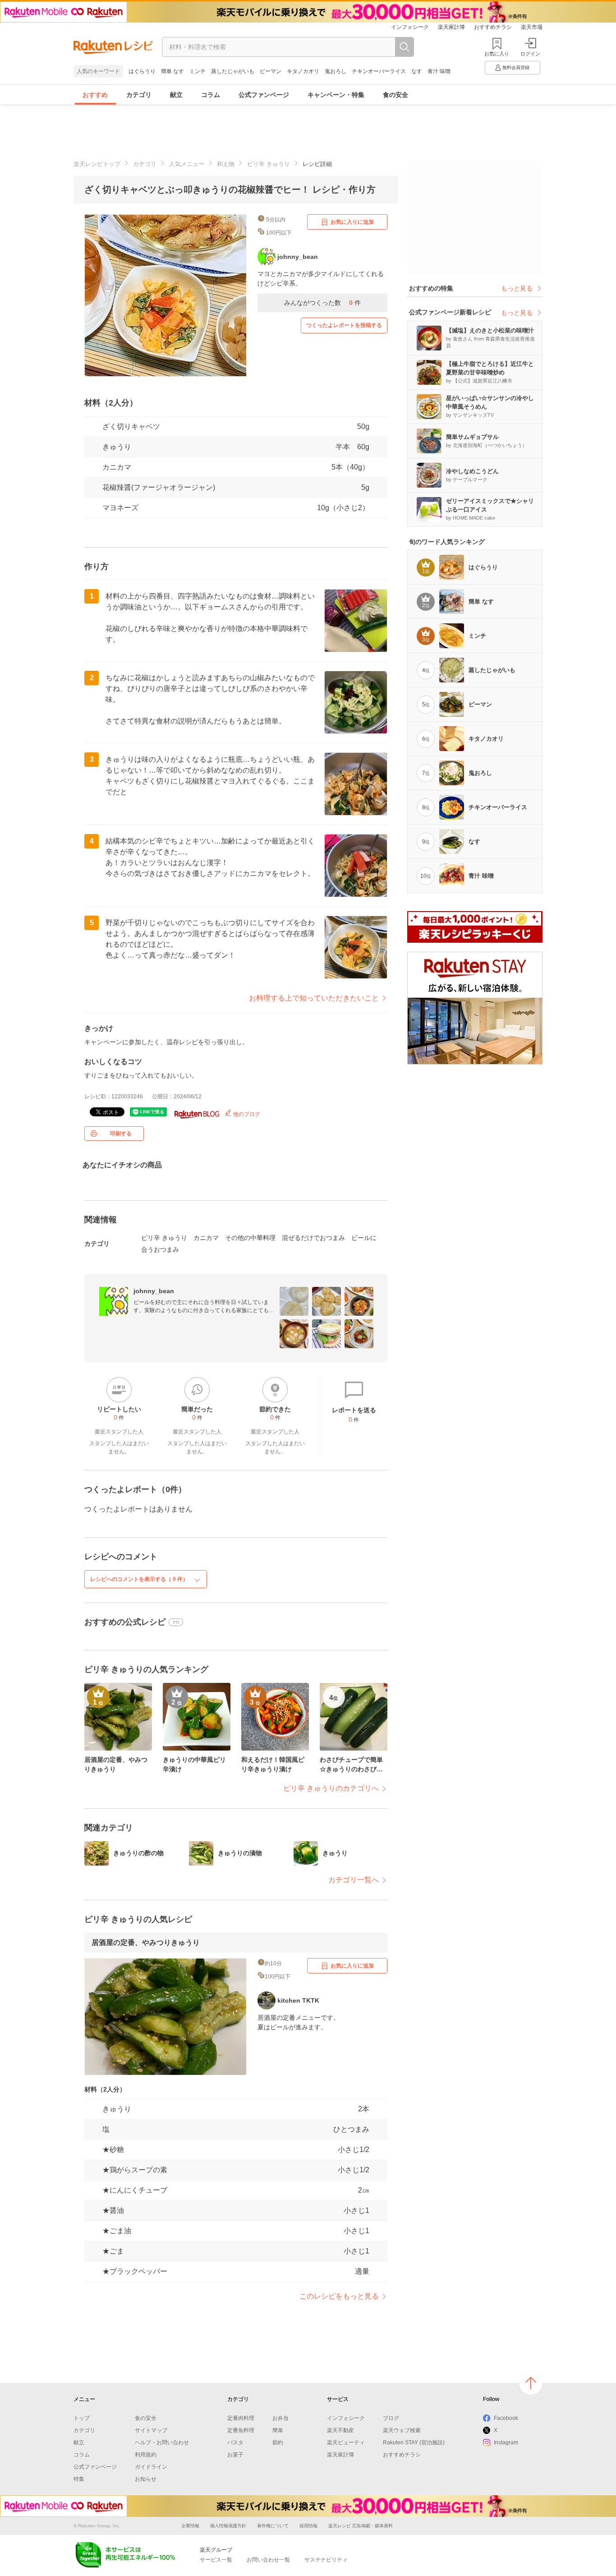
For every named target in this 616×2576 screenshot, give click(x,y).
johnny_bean (154, 1291)
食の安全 (395, 95)
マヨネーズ (120, 508)
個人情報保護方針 (228, 2526)
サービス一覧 (216, 2560)
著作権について (273, 2526)
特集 (79, 2479)
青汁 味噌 (439, 71)
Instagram (506, 2442)
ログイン (530, 54)
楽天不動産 (340, 2430)
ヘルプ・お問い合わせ (162, 2442)
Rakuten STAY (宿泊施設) (414, 2442)
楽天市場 (532, 27)
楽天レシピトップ (97, 164)
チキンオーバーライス (379, 71)
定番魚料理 (241, 2430)
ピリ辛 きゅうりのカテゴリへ (331, 1788)
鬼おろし (336, 71)
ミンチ (198, 71)
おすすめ (95, 95)
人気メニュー (187, 164)
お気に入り (497, 54)
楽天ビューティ (346, 2442)
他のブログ (246, 1114)
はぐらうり (142, 71)
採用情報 (308, 2526)
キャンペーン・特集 (336, 95)
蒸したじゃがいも (233, 71)
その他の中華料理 (250, 1238)
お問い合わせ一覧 (268, 2560)
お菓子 (235, 2455)
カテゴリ (139, 95)
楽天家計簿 (451, 27)
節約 (278, 2442)
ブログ (391, 2418)
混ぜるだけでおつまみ (313, 1238)
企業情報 (190, 2526)
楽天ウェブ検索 (402, 2430)
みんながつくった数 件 (322, 303)
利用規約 (146, 2455)
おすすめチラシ (493, 27)
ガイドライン (151, 2467)
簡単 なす (172, 71)
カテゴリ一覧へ (354, 1880)
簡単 (278, 2430)
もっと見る (517, 288)
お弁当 (280, 2418)
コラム (211, 95)
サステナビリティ (326, 2560)
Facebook (506, 2418)
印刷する (121, 1134)
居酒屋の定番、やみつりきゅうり (146, 1942)
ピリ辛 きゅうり (269, 164)
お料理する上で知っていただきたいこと (314, 998)
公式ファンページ (264, 95)
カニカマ (117, 467)
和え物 (226, 164)
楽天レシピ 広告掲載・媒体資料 (361, 2526)
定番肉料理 (241, 2418)
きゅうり (117, 447)
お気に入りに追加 (352, 222)
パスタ (235, 2442)
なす (417, 71)
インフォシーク (410, 27)
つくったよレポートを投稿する (344, 325)
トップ (82, 2418)
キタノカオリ (303, 71)
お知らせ (146, 2479)
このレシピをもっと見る (339, 2296)
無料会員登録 (516, 67)
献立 (176, 95)
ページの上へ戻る (531, 2383)
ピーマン (271, 71)
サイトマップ (151, 2430)
